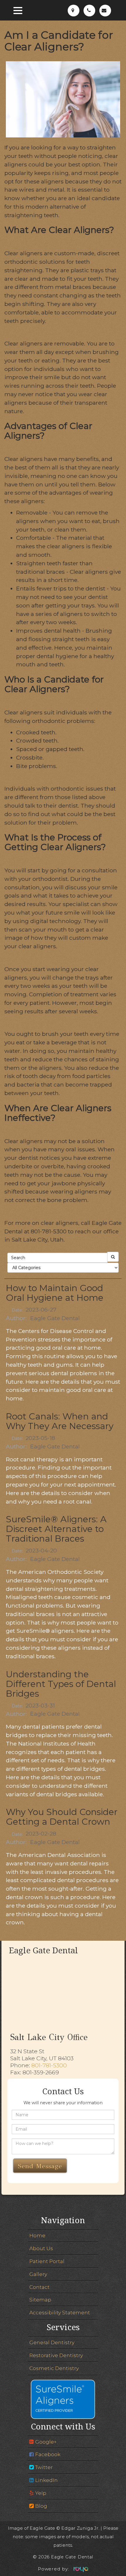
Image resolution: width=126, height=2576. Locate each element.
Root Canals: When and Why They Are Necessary (60, 1421)
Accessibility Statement (60, 2312)
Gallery (38, 2274)
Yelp (41, 2493)
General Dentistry (52, 2342)
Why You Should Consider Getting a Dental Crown (62, 1817)
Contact (39, 2287)
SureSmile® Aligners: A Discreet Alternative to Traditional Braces (56, 1529)
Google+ (46, 2442)
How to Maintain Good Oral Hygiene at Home (55, 1293)
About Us (41, 2248)
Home (37, 2235)
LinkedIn (46, 2480)
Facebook (48, 2454)
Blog (41, 2506)
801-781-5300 (49, 2065)
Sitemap (40, 2300)
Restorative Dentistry (56, 2355)
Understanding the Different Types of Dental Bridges (61, 1684)
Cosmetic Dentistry (54, 2368)
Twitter (44, 2467)
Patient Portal (47, 2261)
